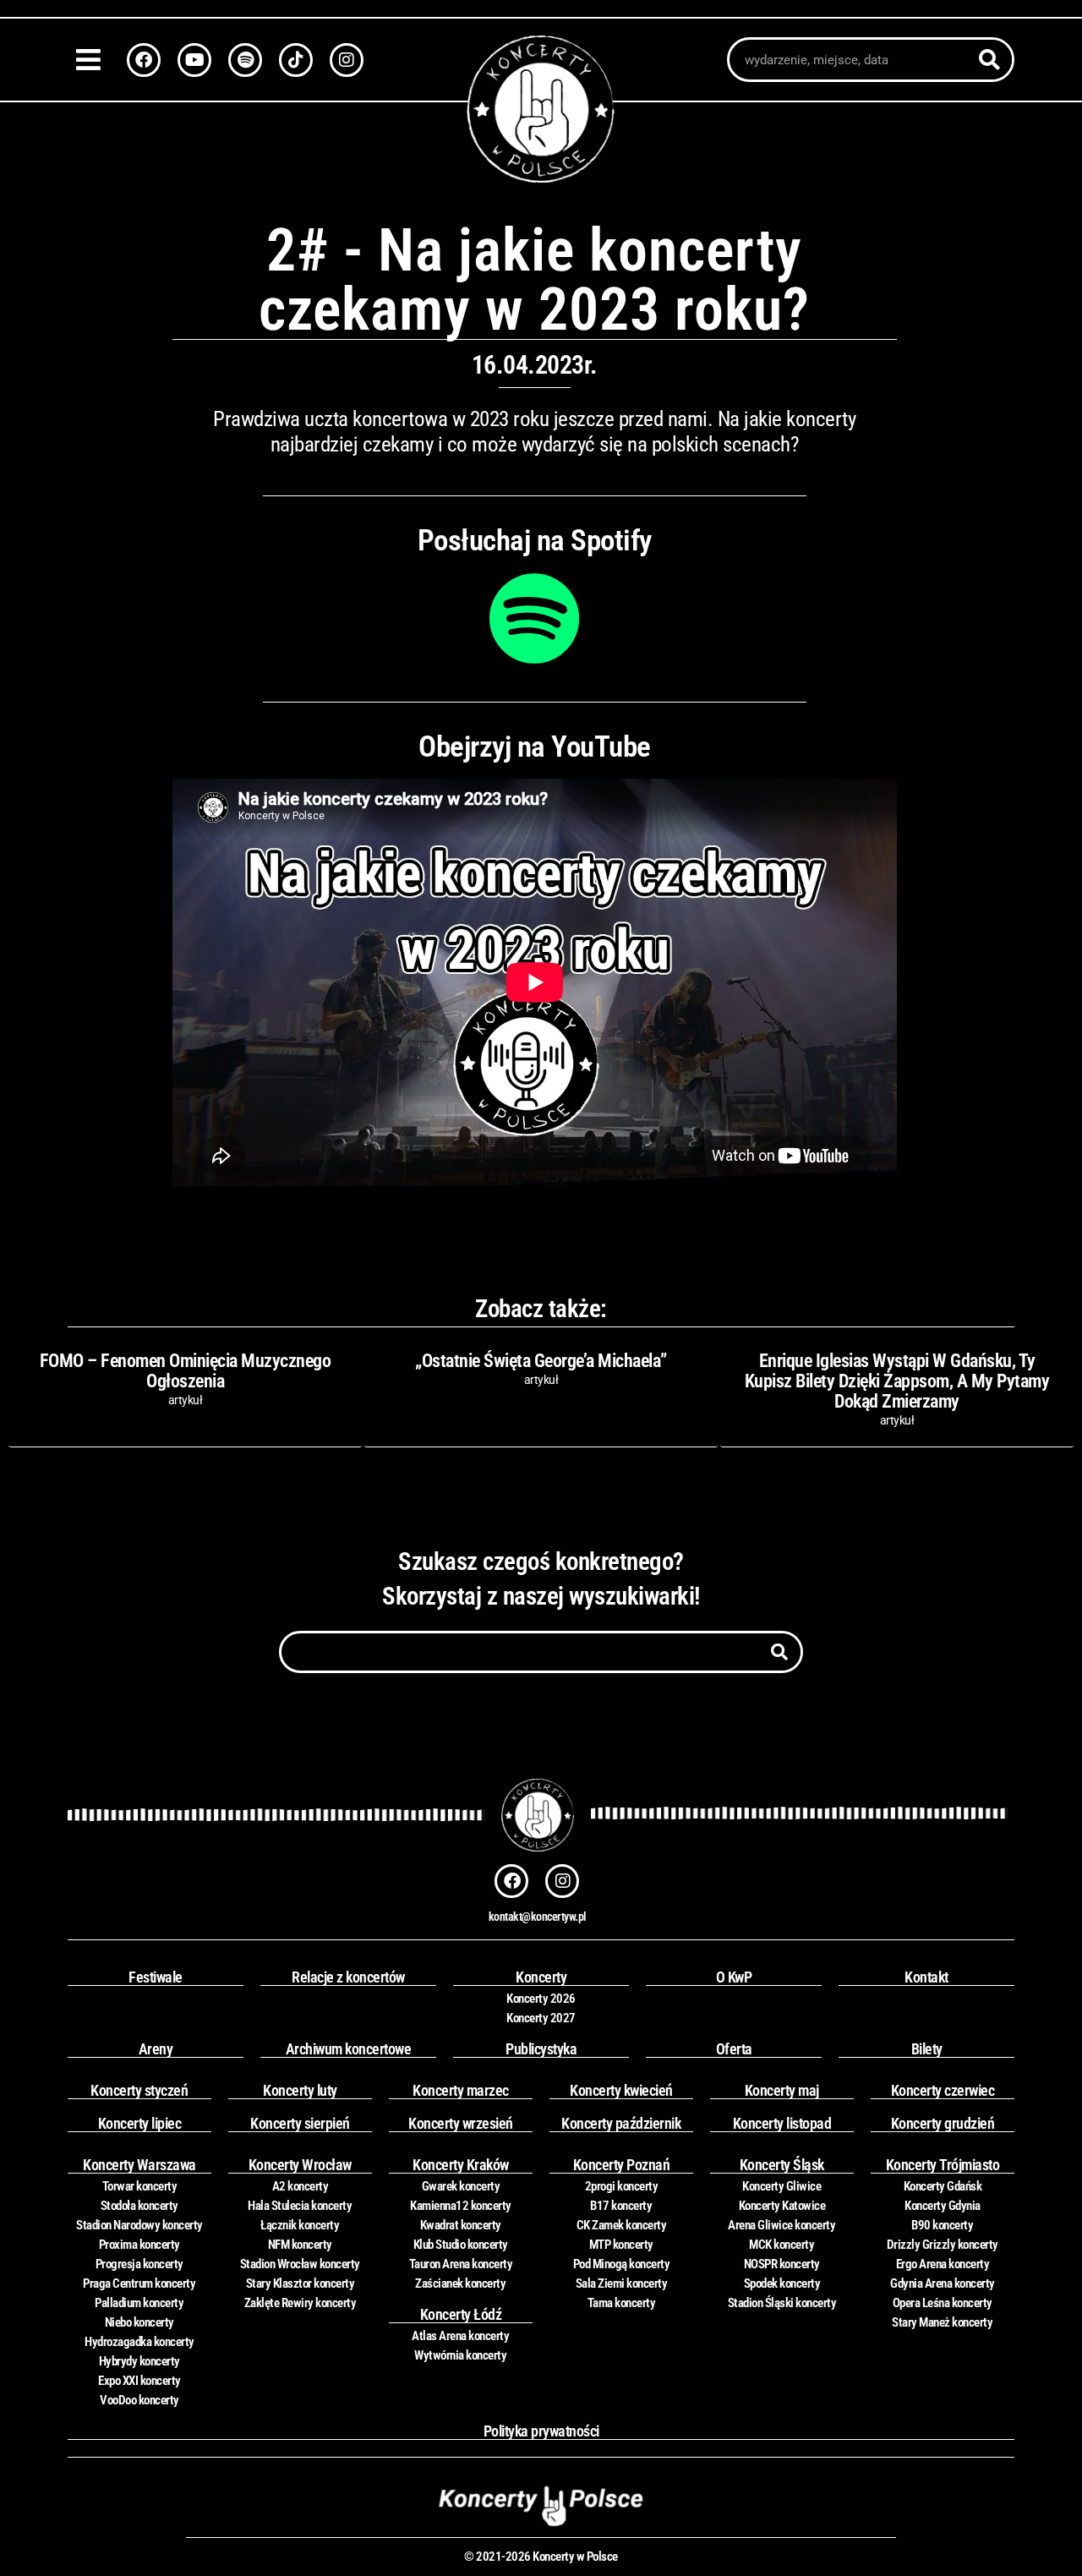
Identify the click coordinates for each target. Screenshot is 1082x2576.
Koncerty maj (782, 2090)
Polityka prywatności (541, 2431)
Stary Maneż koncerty (942, 2322)
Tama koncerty (622, 2303)
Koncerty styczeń (139, 2090)
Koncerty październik (621, 2123)
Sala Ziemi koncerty (622, 2283)
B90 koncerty (942, 2225)
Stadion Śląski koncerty (782, 2303)
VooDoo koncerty (139, 2400)
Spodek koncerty (782, 2283)
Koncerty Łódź (461, 2314)
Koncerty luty (300, 2090)
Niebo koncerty (139, 2322)
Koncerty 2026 (541, 1999)
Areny (156, 2049)
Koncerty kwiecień (621, 2090)
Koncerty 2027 (541, 2018)
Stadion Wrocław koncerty (300, 2264)
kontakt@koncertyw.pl (537, 1917)
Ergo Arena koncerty (943, 2264)
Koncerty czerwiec (943, 2090)
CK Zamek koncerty (622, 2225)
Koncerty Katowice (782, 2206)
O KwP (734, 1977)
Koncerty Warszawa (139, 2165)
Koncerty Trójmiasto (943, 2165)
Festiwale (156, 1977)
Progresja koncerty (139, 2264)
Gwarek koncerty (461, 2186)
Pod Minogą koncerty (622, 2264)
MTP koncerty (621, 2245)
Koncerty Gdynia (943, 2206)
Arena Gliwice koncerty (781, 2225)
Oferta (734, 2049)
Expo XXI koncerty (139, 2381)
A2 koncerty (301, 2186)
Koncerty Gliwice (781, 2186)
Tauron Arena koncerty (461, 2264)
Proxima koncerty (139, 2245)
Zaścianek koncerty (460, 2283)
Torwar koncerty (140, 2186)
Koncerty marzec (461, 2090)
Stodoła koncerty (139, 2206)
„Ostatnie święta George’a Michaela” (541, 1361)
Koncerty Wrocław (300, 2165)
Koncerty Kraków (461, 2165)
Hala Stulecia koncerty (300, 2206)
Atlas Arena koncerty (460, 2336)
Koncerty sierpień (300, 2123)
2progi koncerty (622, 2186)
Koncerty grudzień (943, 2123)
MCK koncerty (781, 2245)
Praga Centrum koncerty (139, 2283)
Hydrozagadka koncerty (139, 2342)
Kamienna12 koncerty (461, 2206)
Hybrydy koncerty (139, 2361)
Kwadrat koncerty (461, 2225)
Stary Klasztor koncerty (301, 2283)
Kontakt (926, 1977)
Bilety (927, 2049)
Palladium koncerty (139, 2303)
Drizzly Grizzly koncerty (943, 2245)
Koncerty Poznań (622, 2165)
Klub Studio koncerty (461, 2245)
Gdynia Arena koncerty (943, 2283)
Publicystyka (541, 2049)
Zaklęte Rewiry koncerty (301, 2303)
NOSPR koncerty (782, 2264)
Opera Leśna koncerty (943, 2303)
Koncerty (541, 1977)
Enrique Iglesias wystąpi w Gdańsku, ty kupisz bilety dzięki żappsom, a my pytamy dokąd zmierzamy (897, 1381)
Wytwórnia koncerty (460, 2355)
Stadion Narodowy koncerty (139, 2225)
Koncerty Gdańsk (943, 2186)
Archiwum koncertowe (349, 2049)
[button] (93, 60)
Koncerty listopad (782, 2123)
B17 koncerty (621, 2206)
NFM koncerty (300, 2245)
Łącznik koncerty (300, 2225)
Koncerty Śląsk (782, 2165)
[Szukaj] (989, 60)
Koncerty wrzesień (461, 2123)
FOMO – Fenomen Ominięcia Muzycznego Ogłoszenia (186, 1371)
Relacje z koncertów (348, 1977)
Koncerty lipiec (140, 2123)
